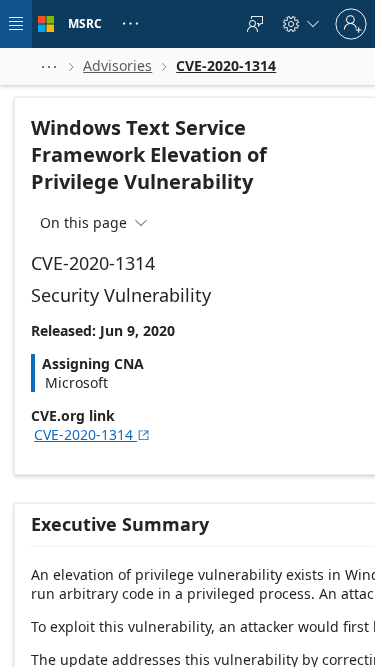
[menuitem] (255, 24)
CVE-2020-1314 (92, 434)
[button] (49, 66)
